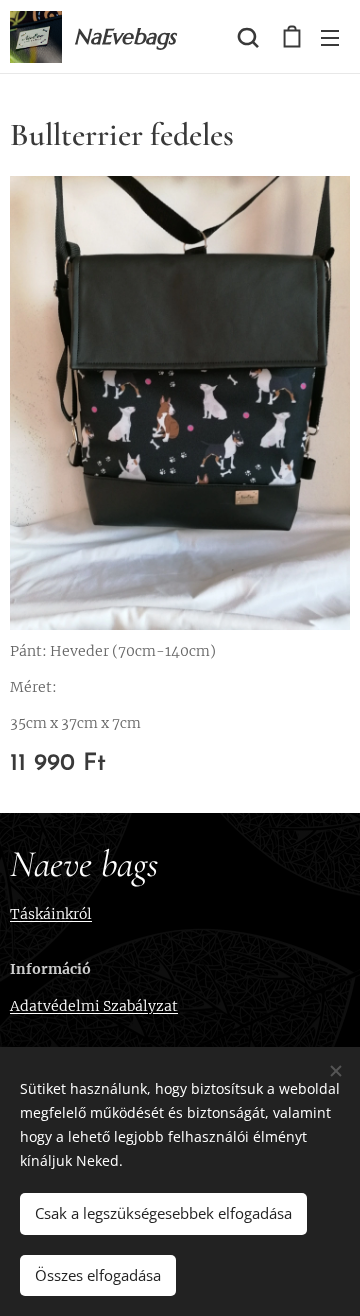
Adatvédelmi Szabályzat (94, 1006)
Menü (330, 37)
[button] (248, 37)
